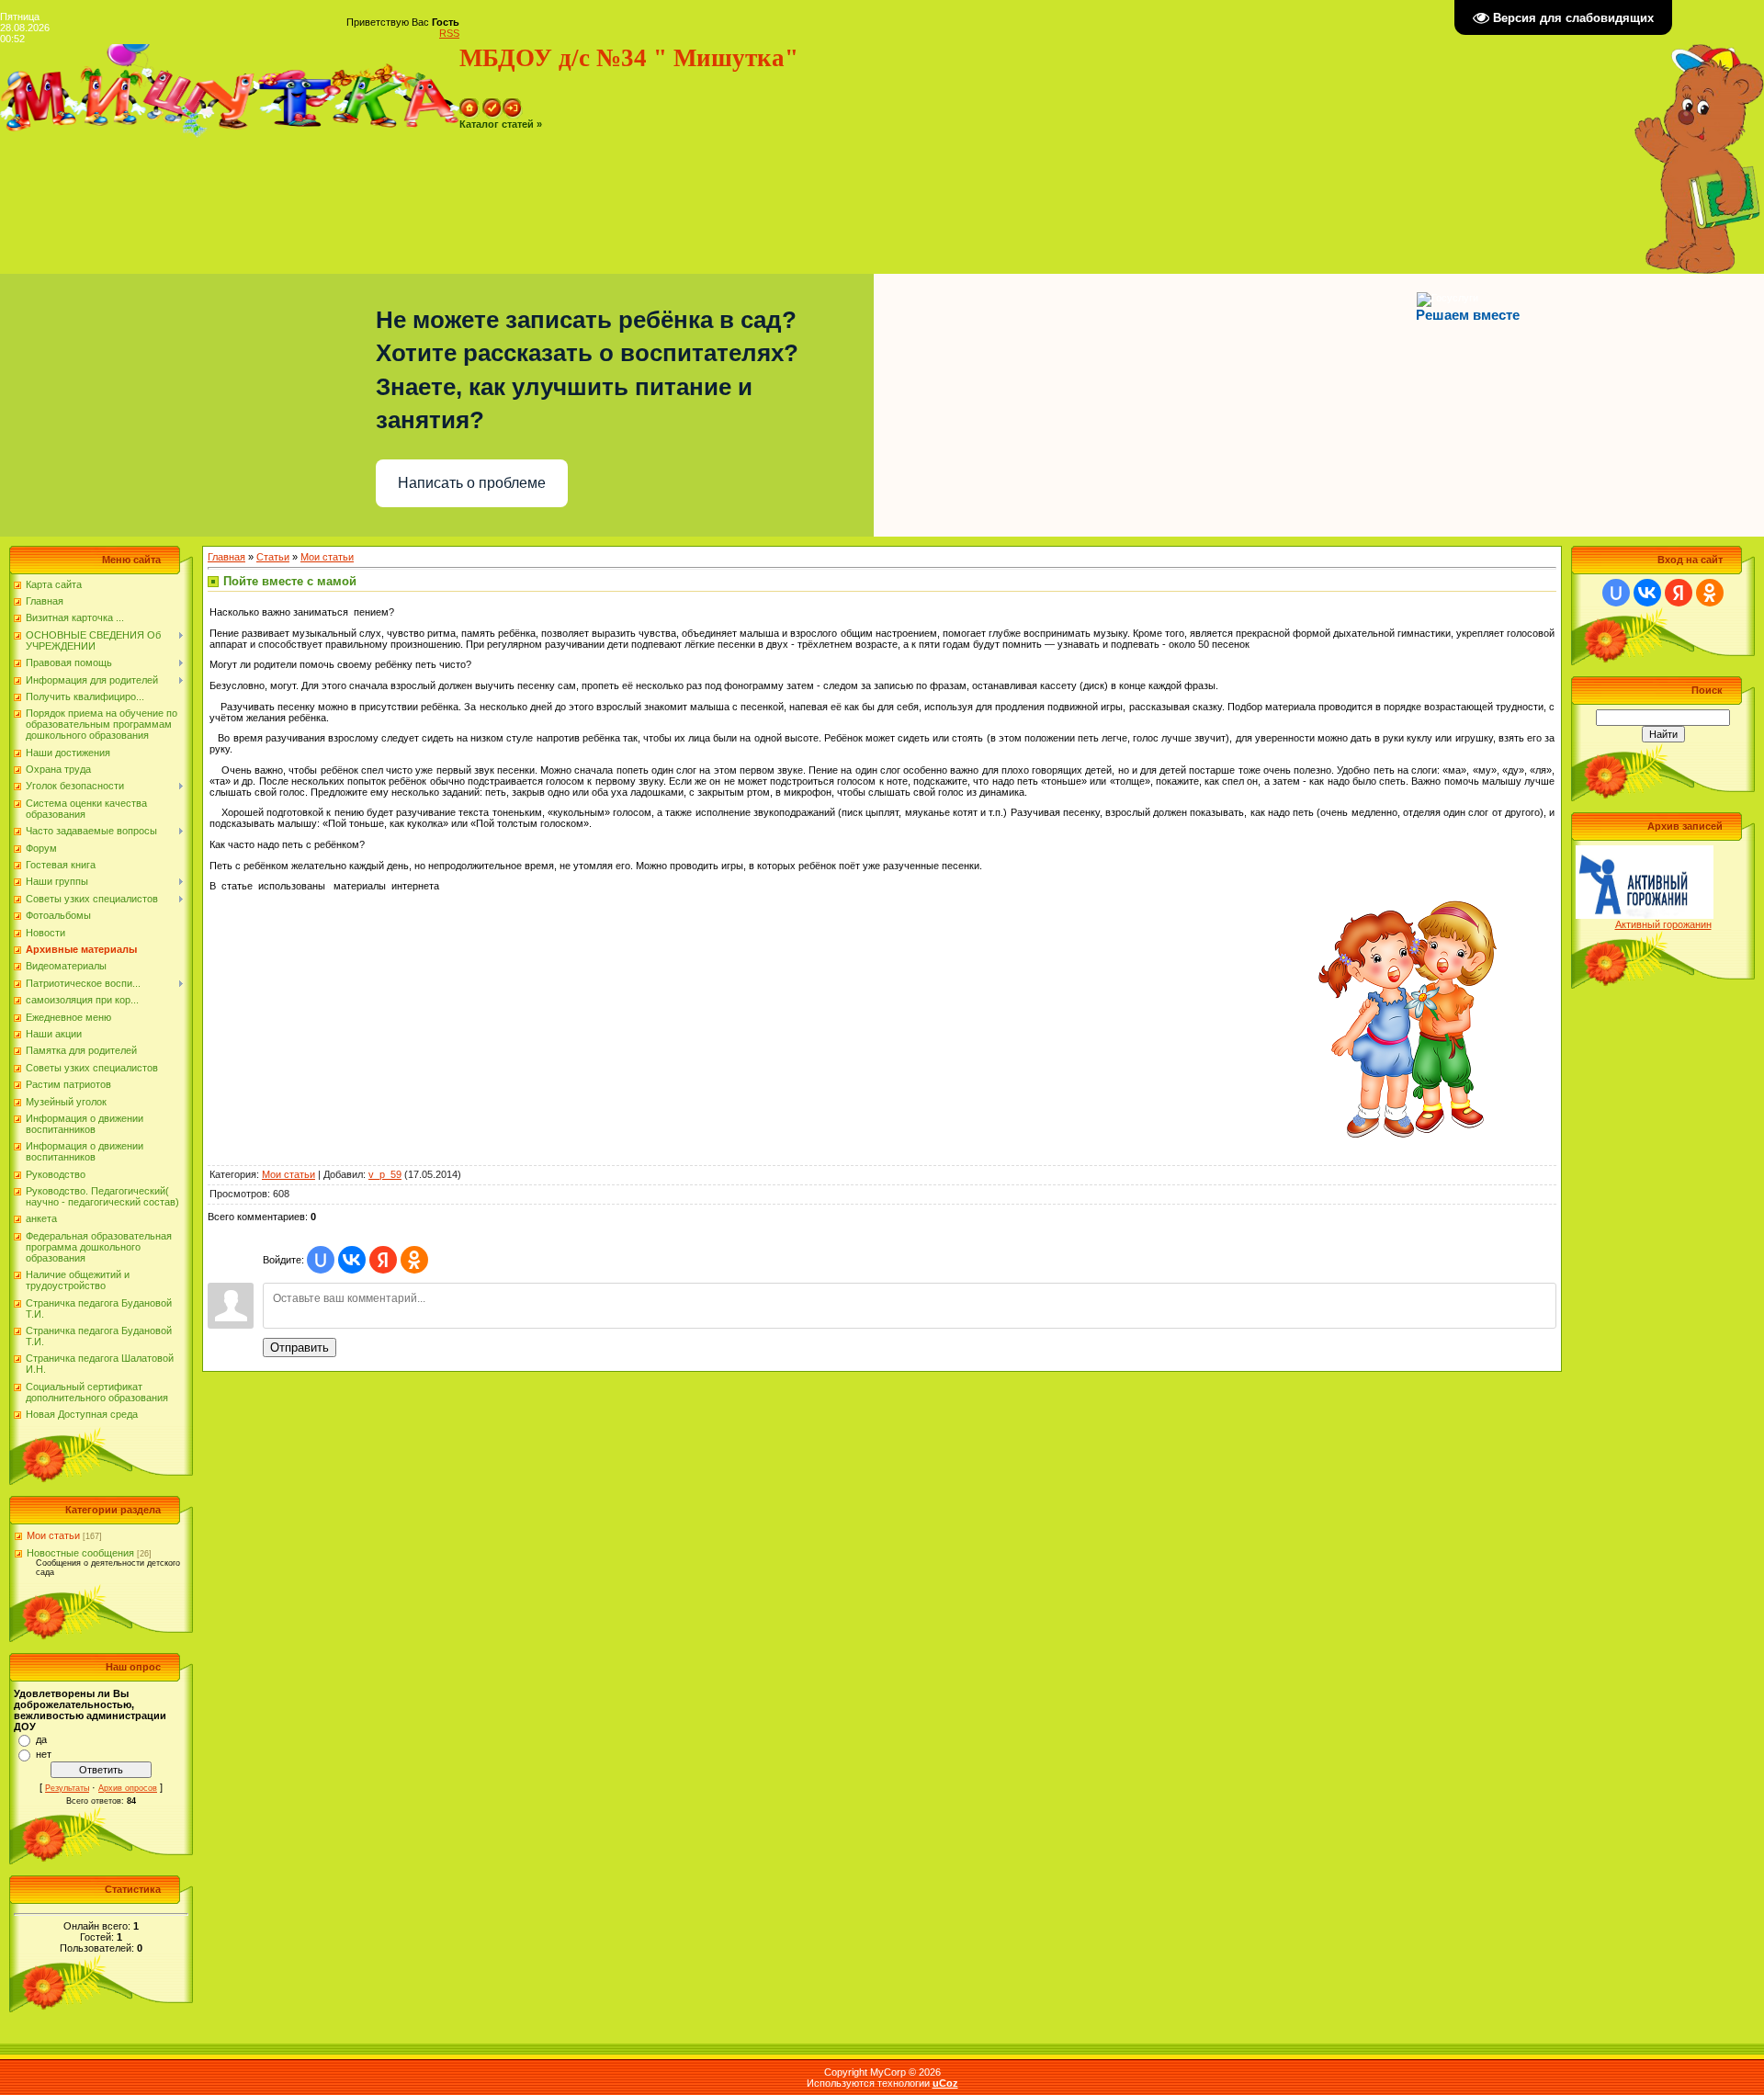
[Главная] (469, 104)
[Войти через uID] (321, 1260)
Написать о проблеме (472, 483)
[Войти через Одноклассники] (414, 1260)
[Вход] (513, 104)
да (41, 1739)
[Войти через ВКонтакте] (352, 1260)
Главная (226, 557)
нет (44, 1754)
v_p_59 (385, 1174)
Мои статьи (53, 1535)
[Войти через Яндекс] (383, 1260)
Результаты (67, 1788)
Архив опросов (128, 1788)
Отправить (300, 1348)
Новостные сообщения (80, 1553)
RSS (449, 33)
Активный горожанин (1663, 924)
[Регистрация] (492, 104)
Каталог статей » (501, 124)
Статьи (273, 557)
